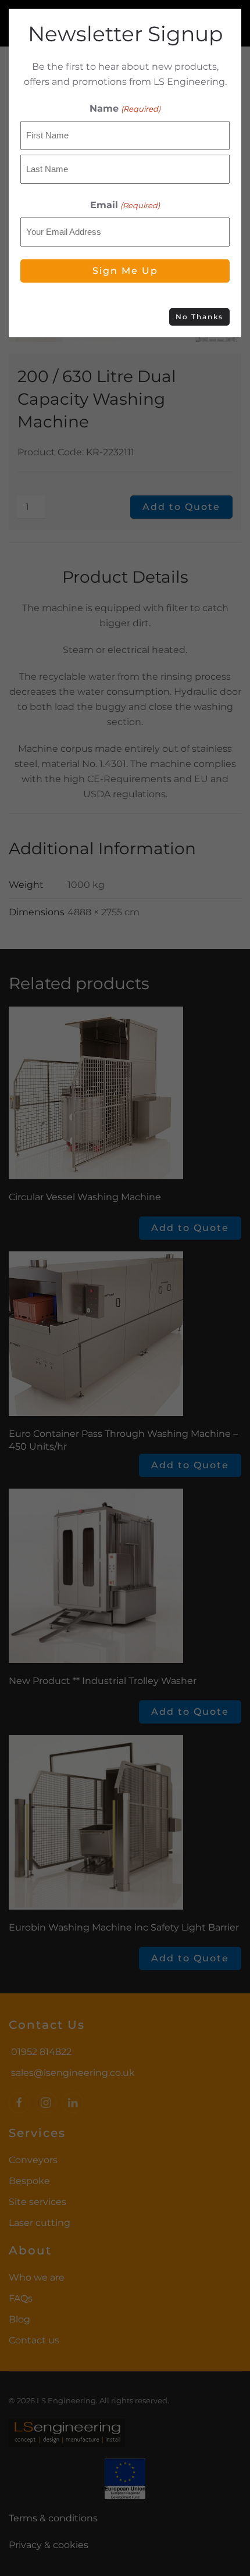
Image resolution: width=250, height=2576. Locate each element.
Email (125, 205)
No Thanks (199, 317)
